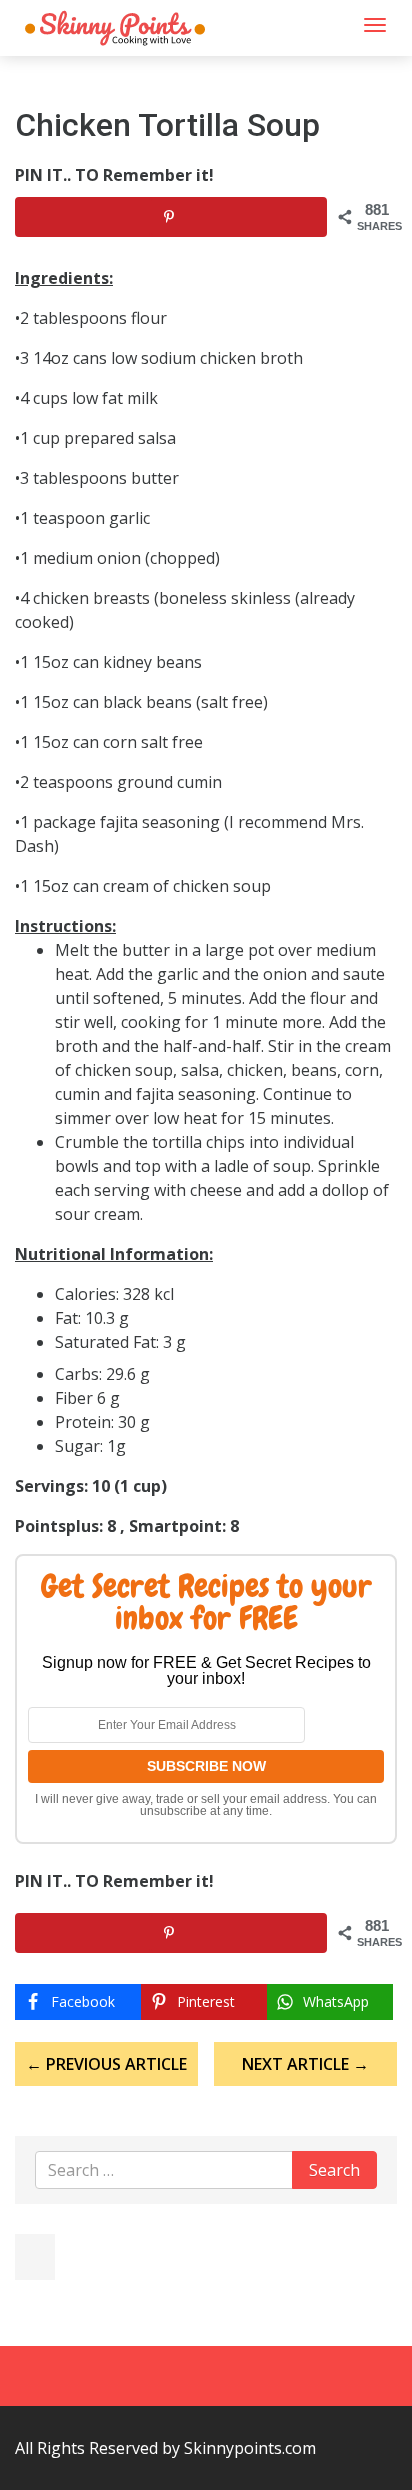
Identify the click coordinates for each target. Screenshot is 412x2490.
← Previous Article (106, 2064)
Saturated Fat (105, 1342)
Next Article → (305, 2064)
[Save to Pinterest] (171, 217)
